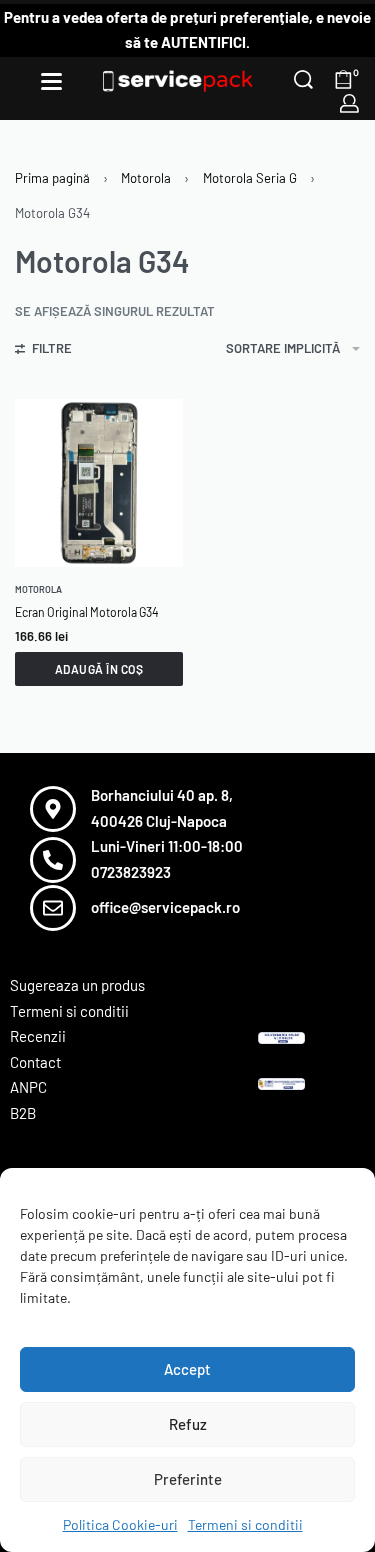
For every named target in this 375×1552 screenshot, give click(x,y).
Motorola (146, 178)
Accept (187, 1369)
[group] (99, 483)
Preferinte (188, 1479)
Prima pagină (52, 178)
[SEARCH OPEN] (303, 79)
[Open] (51, 81)
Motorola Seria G (250, 178)
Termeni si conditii (245, 1524)
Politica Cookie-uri (120, 1524)
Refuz (188, 1424)
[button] (99, 669)
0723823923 (131, 872)
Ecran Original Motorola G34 (87, 612)
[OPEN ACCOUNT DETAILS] (349, 103)
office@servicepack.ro (165, 907)
